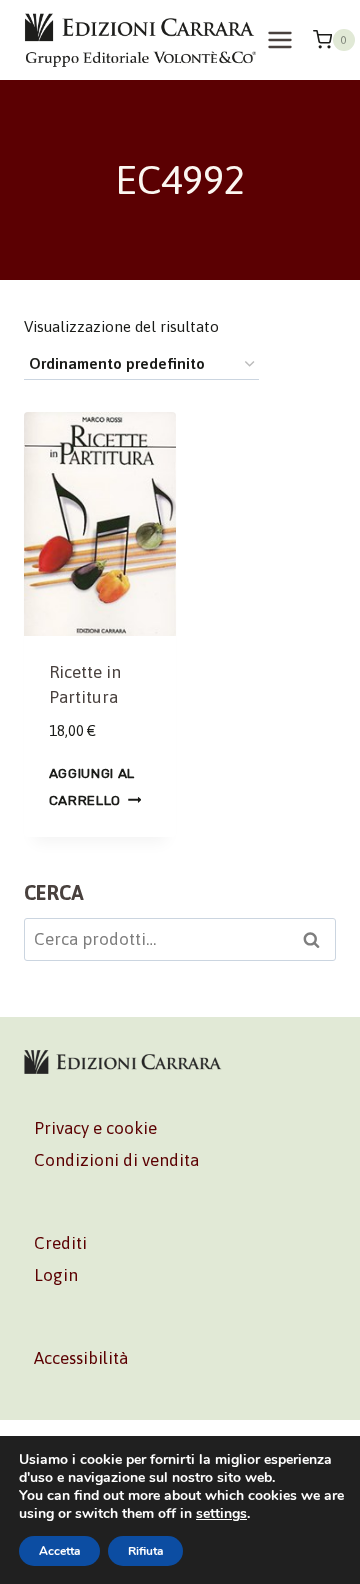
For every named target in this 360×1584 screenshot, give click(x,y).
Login (56, 1275)
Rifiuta (145, 1551)
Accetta (59, 1551)
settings (221, 1514)
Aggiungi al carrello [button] (92, 786)
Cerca (317, 942)
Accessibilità (81, 1358)
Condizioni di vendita (116, 1160)
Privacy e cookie (95, 1128)
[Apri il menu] (280, 39)
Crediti (60, 1243)
